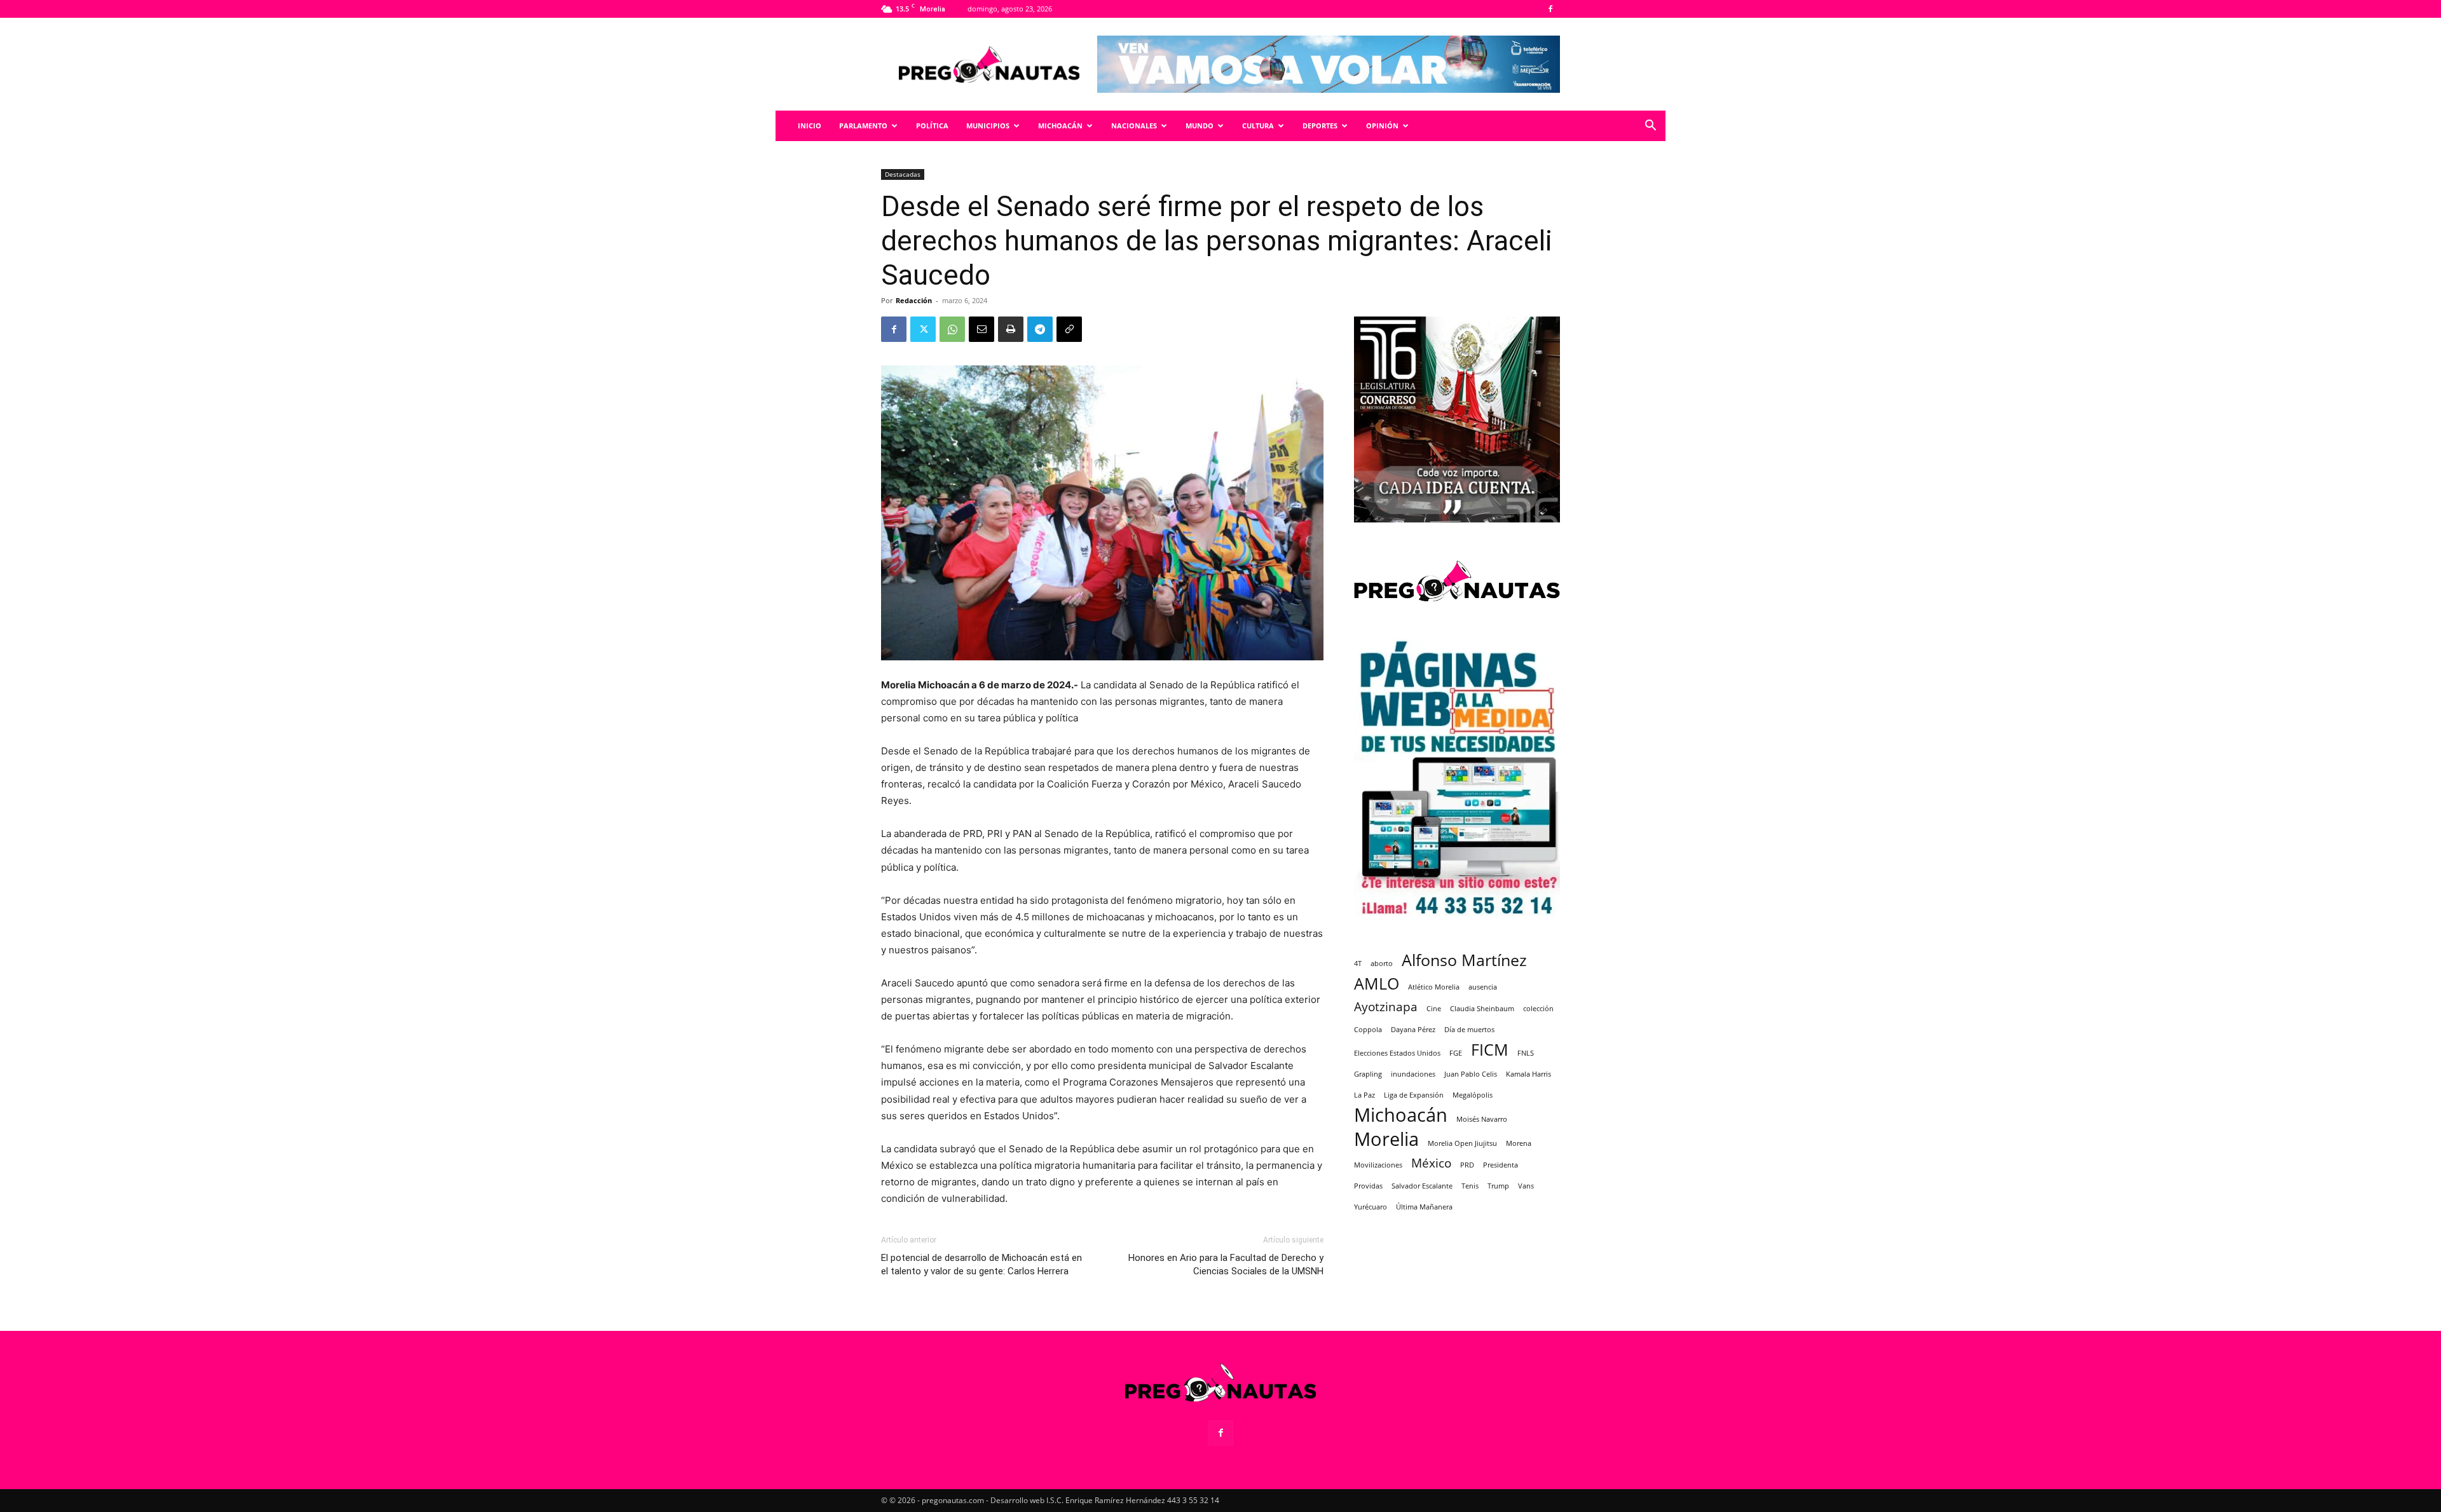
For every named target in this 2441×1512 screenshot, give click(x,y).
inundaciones (1413, 1074)
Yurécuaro (1371, 1207)
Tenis (1470, 1186)
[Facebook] (1550, 9)
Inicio (810, 126)
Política (932, 126)
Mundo (1200, 126)
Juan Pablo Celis (1471, 1074)
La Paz (1364, 1095)
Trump (1498, 1186)
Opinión (1382, 126)
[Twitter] (923, 329)
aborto (1382, 964)
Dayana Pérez (1413, 1030)
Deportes (1320, 126)
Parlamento (863, 126)
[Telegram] (1040, 329)
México (1431, 1163)
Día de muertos (1469, 1030)
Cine (1434, 1009)
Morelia (1386, 1139)
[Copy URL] (1069, 329)
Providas (1368, 1186)
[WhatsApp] (952, 329)
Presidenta (1501, 1165)
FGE (1456, 1053)
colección (1538, 1009)
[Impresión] (1011, 329)
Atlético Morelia (1434, 987)
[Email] (981, 329)
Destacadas (903, 174)
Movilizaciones (1378, 1165)
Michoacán (1060, 126)
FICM (1490, 1050)
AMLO (1377, 984)
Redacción (914, 300)
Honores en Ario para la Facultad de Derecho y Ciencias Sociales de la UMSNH (1226, 1264)
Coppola (1368, 1030)
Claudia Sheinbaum (1482, 1009)
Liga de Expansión (1414, 1095)
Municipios (988, 126)
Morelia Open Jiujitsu (1462, 1143)
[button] (1650, 127)
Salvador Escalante (1422, 1186)
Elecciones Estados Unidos (1397, 1053)
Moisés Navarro (1482, 1119)
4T (1358, 964)
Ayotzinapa (1386, 1007)
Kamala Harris (1528, 1074)
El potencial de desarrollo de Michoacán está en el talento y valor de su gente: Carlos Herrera (981, 1264)
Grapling (1368, 1074)
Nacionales (1134, 126)
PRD (1467, 1165)
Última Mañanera (1424, 1207)
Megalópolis (1473, 1095)
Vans (1526, 1186)
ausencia (1483, 987)
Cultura (1258, 126)
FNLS (1526, 1053)
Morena (1519, 1143)
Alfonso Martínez (1464, 960)
